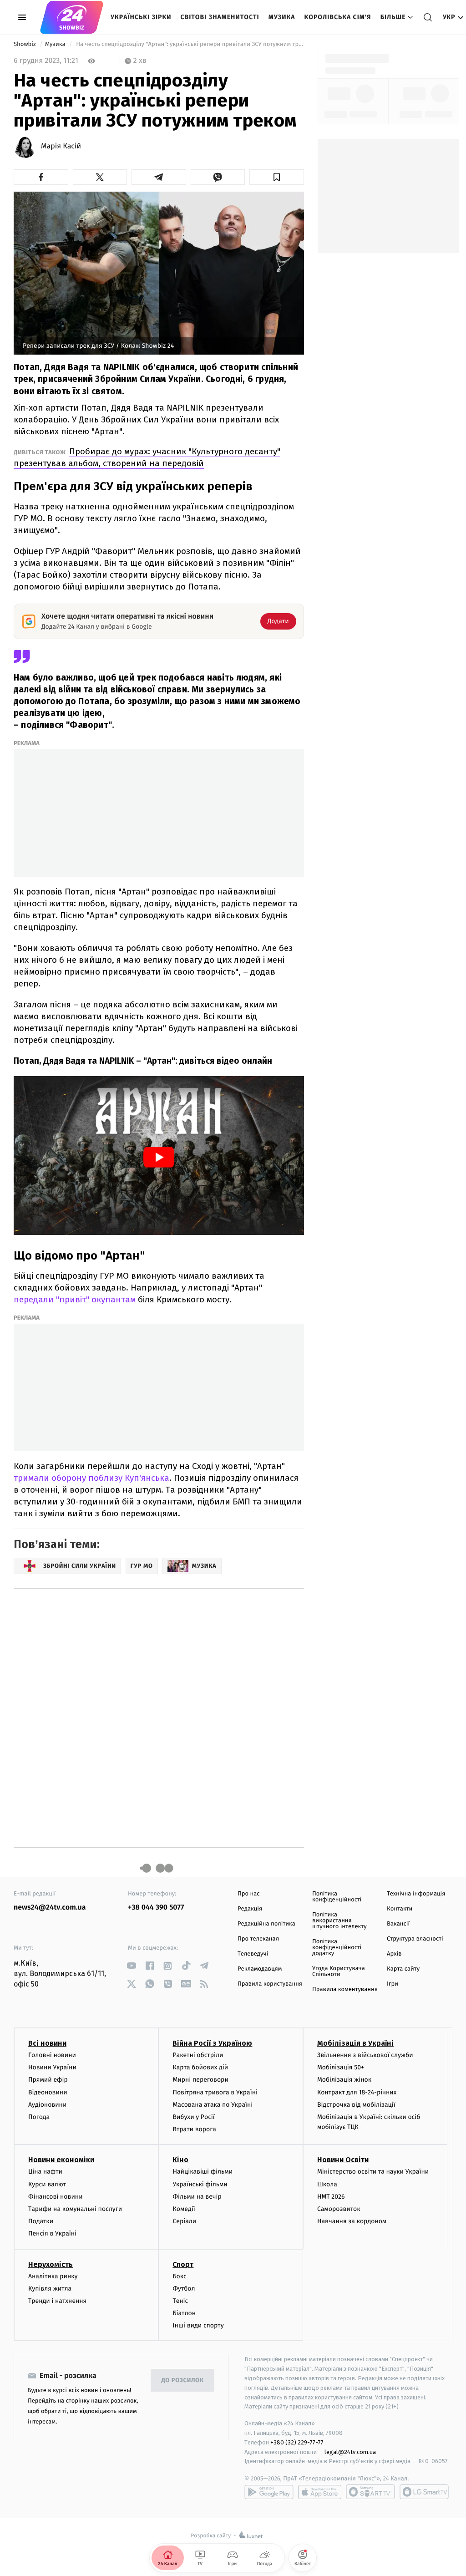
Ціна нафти (45, 2172)
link (131, 1966)
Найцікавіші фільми (203, 2172)
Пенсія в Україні (52, 2233)
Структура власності (415, 1939)
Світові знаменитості (220, 17)
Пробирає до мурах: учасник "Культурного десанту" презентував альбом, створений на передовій (147, 457)
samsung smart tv (424, 2492)
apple (320, 2492)
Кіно (180, 2160)
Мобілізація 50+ (341, 2067)
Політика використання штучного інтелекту (339, 1921)
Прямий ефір (48, 2080)
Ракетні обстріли (198, 2055)
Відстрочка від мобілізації (356, 2105)
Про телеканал (258, 1939)
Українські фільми (200, 2184)
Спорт (183, 2264)
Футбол (184, 2289)
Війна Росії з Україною (212, 2043)
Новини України (52, 2067)
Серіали (184, 2221)
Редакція (250, 1909)
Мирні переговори (200, 2080)
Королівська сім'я (338, 17)
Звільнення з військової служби (365, 2055)
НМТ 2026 (331, 2197)
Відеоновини (48, 2092)
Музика (282, 17)
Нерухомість (51, 2264)
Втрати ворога (194, 2129)
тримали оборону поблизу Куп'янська (91, 1478)
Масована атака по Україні (213, 2105)
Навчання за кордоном (352, 2221)
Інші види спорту (198, 2325)
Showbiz (25, 44)
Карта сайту (403, 1969)
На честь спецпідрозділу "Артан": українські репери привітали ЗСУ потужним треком (189, 44)
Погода (39, 2117)
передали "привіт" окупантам (75, 1299)
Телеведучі (253, 1954)
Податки (41, 2221)
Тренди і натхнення (57, 2301)
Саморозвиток (339, 2209)
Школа (327, 2184)
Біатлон (184, 2313)
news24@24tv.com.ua (50, 1908)
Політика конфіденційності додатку (337, 1948)
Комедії (184, 2209)
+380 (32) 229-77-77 (297, 2442)
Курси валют (47, 2184)
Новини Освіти (343, 2160)
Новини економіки (61, 2160)
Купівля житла (50, 2289)
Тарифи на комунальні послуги (75, 2209)
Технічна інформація (416, 1894)
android (269, 2492)
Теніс (180, 2301)
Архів (394, 1954)
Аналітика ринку (53, 2276)
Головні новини (52, 2055)
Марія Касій (61, 147)
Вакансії (398, 1924)
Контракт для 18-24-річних (357, 2092)
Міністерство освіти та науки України (373, 2172)
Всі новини (47, 2043)
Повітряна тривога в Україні (215, 2092)
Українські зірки (141, 17)
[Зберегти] (277, 177)
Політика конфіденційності (337, 1897)
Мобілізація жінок (344, 2080)
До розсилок (183, 2380)
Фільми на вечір (197, 2197)
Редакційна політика (266, 1924)
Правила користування (270, 1984)
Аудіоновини (47, 2105)
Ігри (393, 1984)
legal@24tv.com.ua (350, 2452)
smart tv (370, 2492)
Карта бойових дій (200, 2067)
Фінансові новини (56, 2197)
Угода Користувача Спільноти (339, 1971)
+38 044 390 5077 (156, 1908)
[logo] (72, 17)
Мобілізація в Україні (355, 2043)
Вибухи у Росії (193, 2117)
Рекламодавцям (260, 1969)
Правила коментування (345, 1989)
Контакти (400, 1909)
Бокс (179, 2276)
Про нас (249, 1894)
